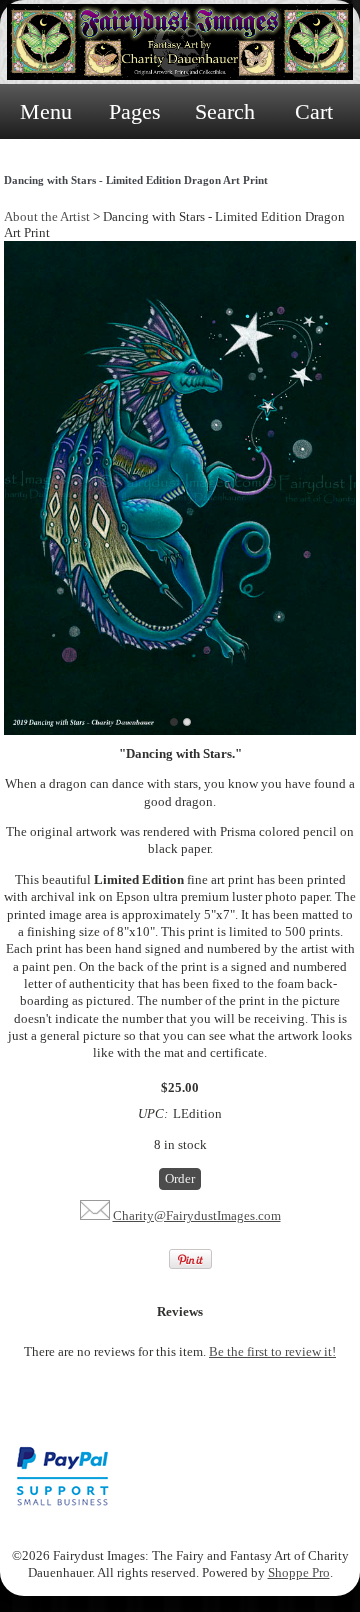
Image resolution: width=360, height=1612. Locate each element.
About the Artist (47, 216)
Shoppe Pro (299, 1572)
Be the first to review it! (272, 1351)
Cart (314, 111)
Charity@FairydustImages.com (197, 1215)
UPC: (153, 1113)
